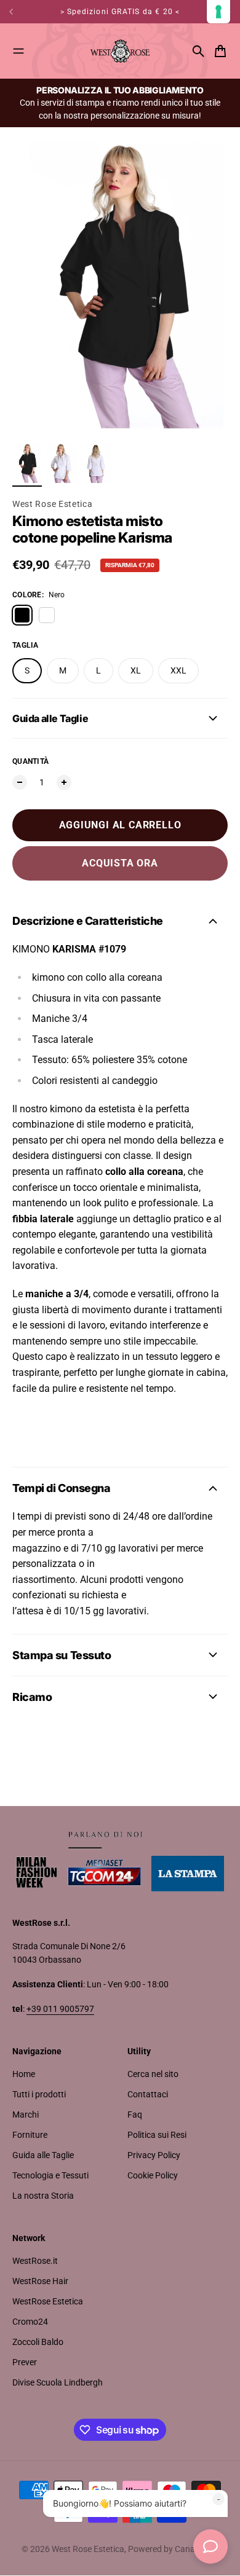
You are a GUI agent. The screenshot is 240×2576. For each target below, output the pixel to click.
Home (24, 2074)
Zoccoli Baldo (38, 2342)
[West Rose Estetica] (120, 51)
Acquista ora (120, 863)
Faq (135, 2115)
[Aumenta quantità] (64, 782)
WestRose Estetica (48, 2301)
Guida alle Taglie (43, 2155)
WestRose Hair (40, 2281)
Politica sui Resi (157, 2135)
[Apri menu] (18, 51)
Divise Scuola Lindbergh (58, 2382)
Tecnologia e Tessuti (50, 2175)
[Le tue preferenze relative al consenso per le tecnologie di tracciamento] (218, 12)
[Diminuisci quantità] (20, 782)
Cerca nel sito (153, 2074)
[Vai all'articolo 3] (96, 463)
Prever (25, 2362)
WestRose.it (35, 2261)
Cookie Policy (153, 2175)
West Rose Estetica (53, 504)
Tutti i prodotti (39, 2094)
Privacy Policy (154, 2155)
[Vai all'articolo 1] (27, 463)
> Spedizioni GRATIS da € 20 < (120, 12)
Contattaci (148, 2094)
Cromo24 (30, 2322)
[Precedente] (16, 12)
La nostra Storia (43, 2196)
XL (136, 670)
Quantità (30, 761)
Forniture (30, 2135)
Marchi (26, 2115)
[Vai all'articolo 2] (62, 463)
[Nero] (22, 615)
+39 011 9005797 (60, 2009)
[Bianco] (47, 615)
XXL (178, 670)
